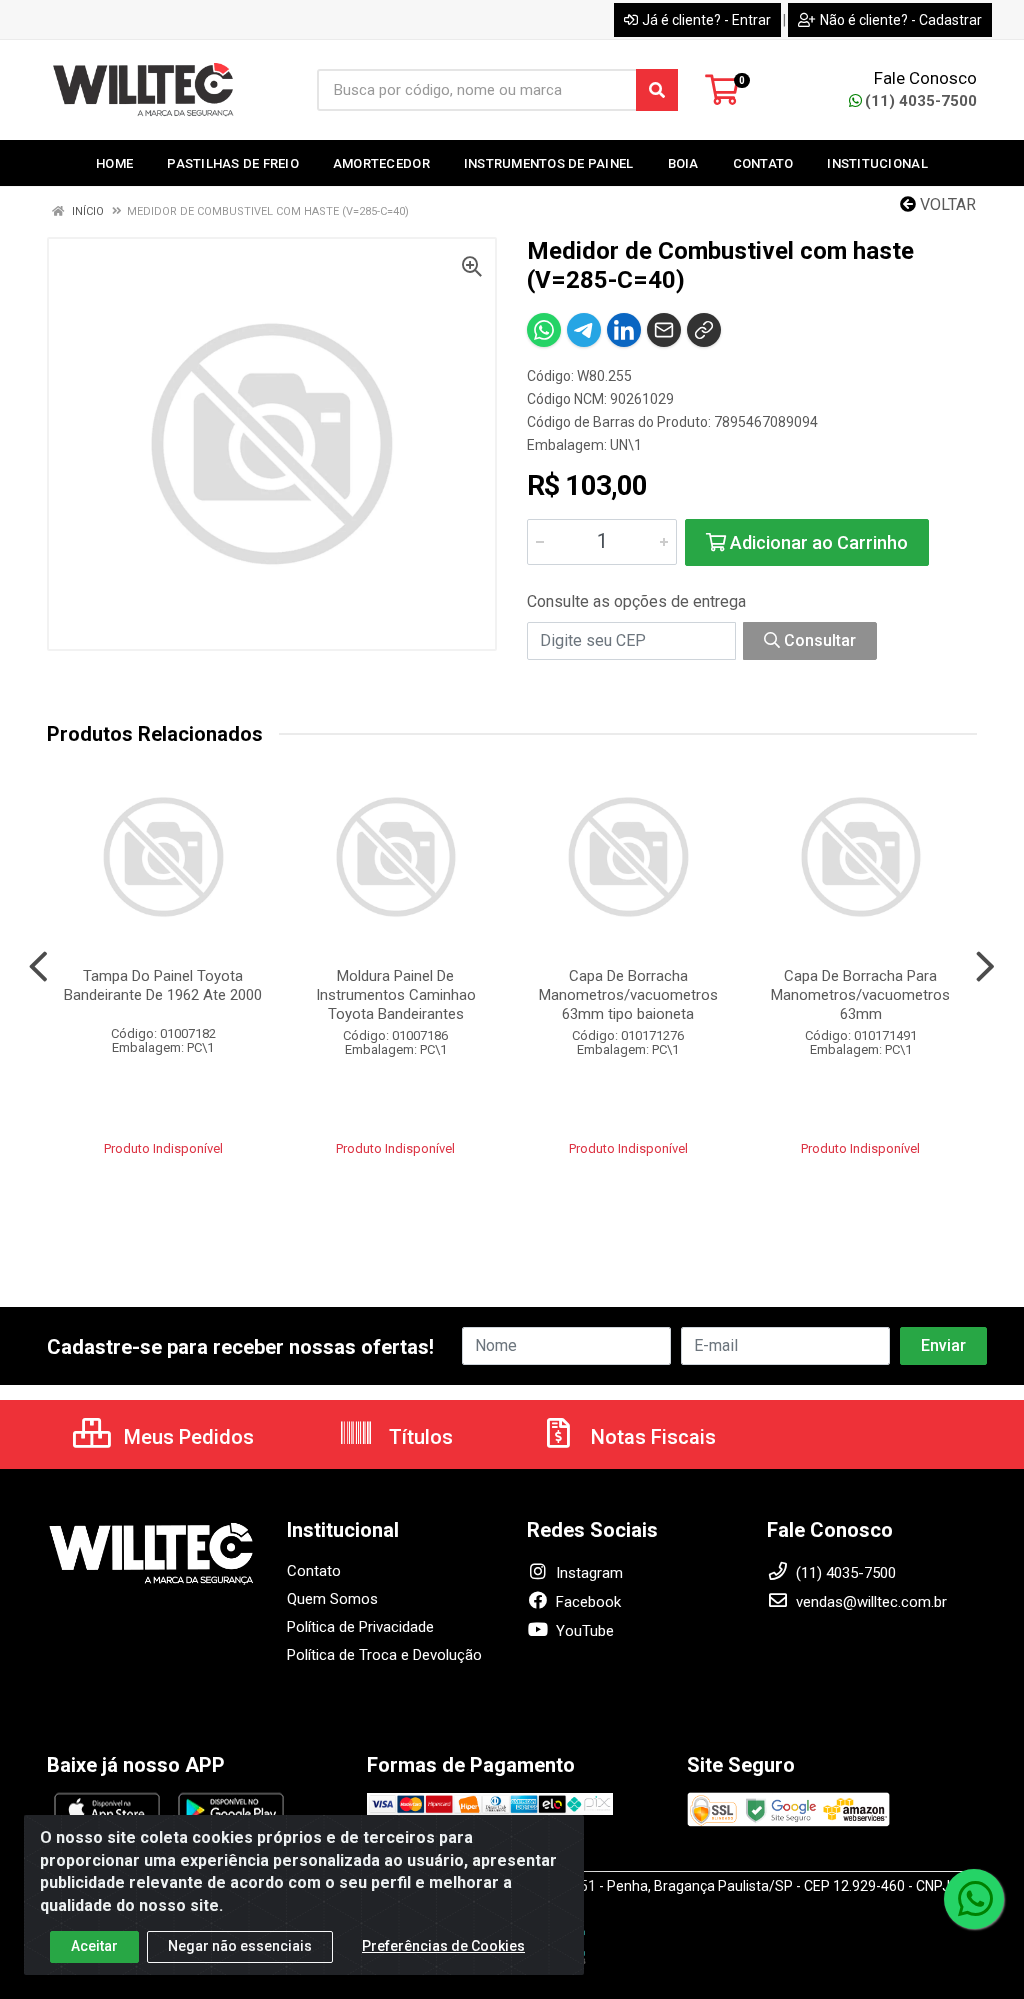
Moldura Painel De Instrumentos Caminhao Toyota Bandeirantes (396, 995)
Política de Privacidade (360, 1627)
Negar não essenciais (240, 1946)
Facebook (586, 1602)
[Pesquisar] (657, 90)
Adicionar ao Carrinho (817, 542)
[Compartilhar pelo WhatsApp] (544, 330)
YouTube (583, 1631)
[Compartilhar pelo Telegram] (584, 330)
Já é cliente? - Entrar (706, 20)
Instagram (587, 1573)
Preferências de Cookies (443, 1946)
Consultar (818, 640)
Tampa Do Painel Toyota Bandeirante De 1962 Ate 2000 (163, 985)
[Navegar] (38, 967)
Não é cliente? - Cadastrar (901, 20)
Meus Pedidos (186, 1437)
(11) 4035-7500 (921, 101)
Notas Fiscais (651, 1437)
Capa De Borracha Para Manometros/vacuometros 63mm (860, 995)
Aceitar (94, 1946)
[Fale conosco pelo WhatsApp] (974, 1899)
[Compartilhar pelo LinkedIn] (624, 330)
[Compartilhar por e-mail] (664, 330)
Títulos (418, 1437)
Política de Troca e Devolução (384, 1655)
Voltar (946, 204)
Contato (314, 1571)
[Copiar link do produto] (704, 330)
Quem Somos (332, 1599)
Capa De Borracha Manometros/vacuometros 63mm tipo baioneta (628, 995)
